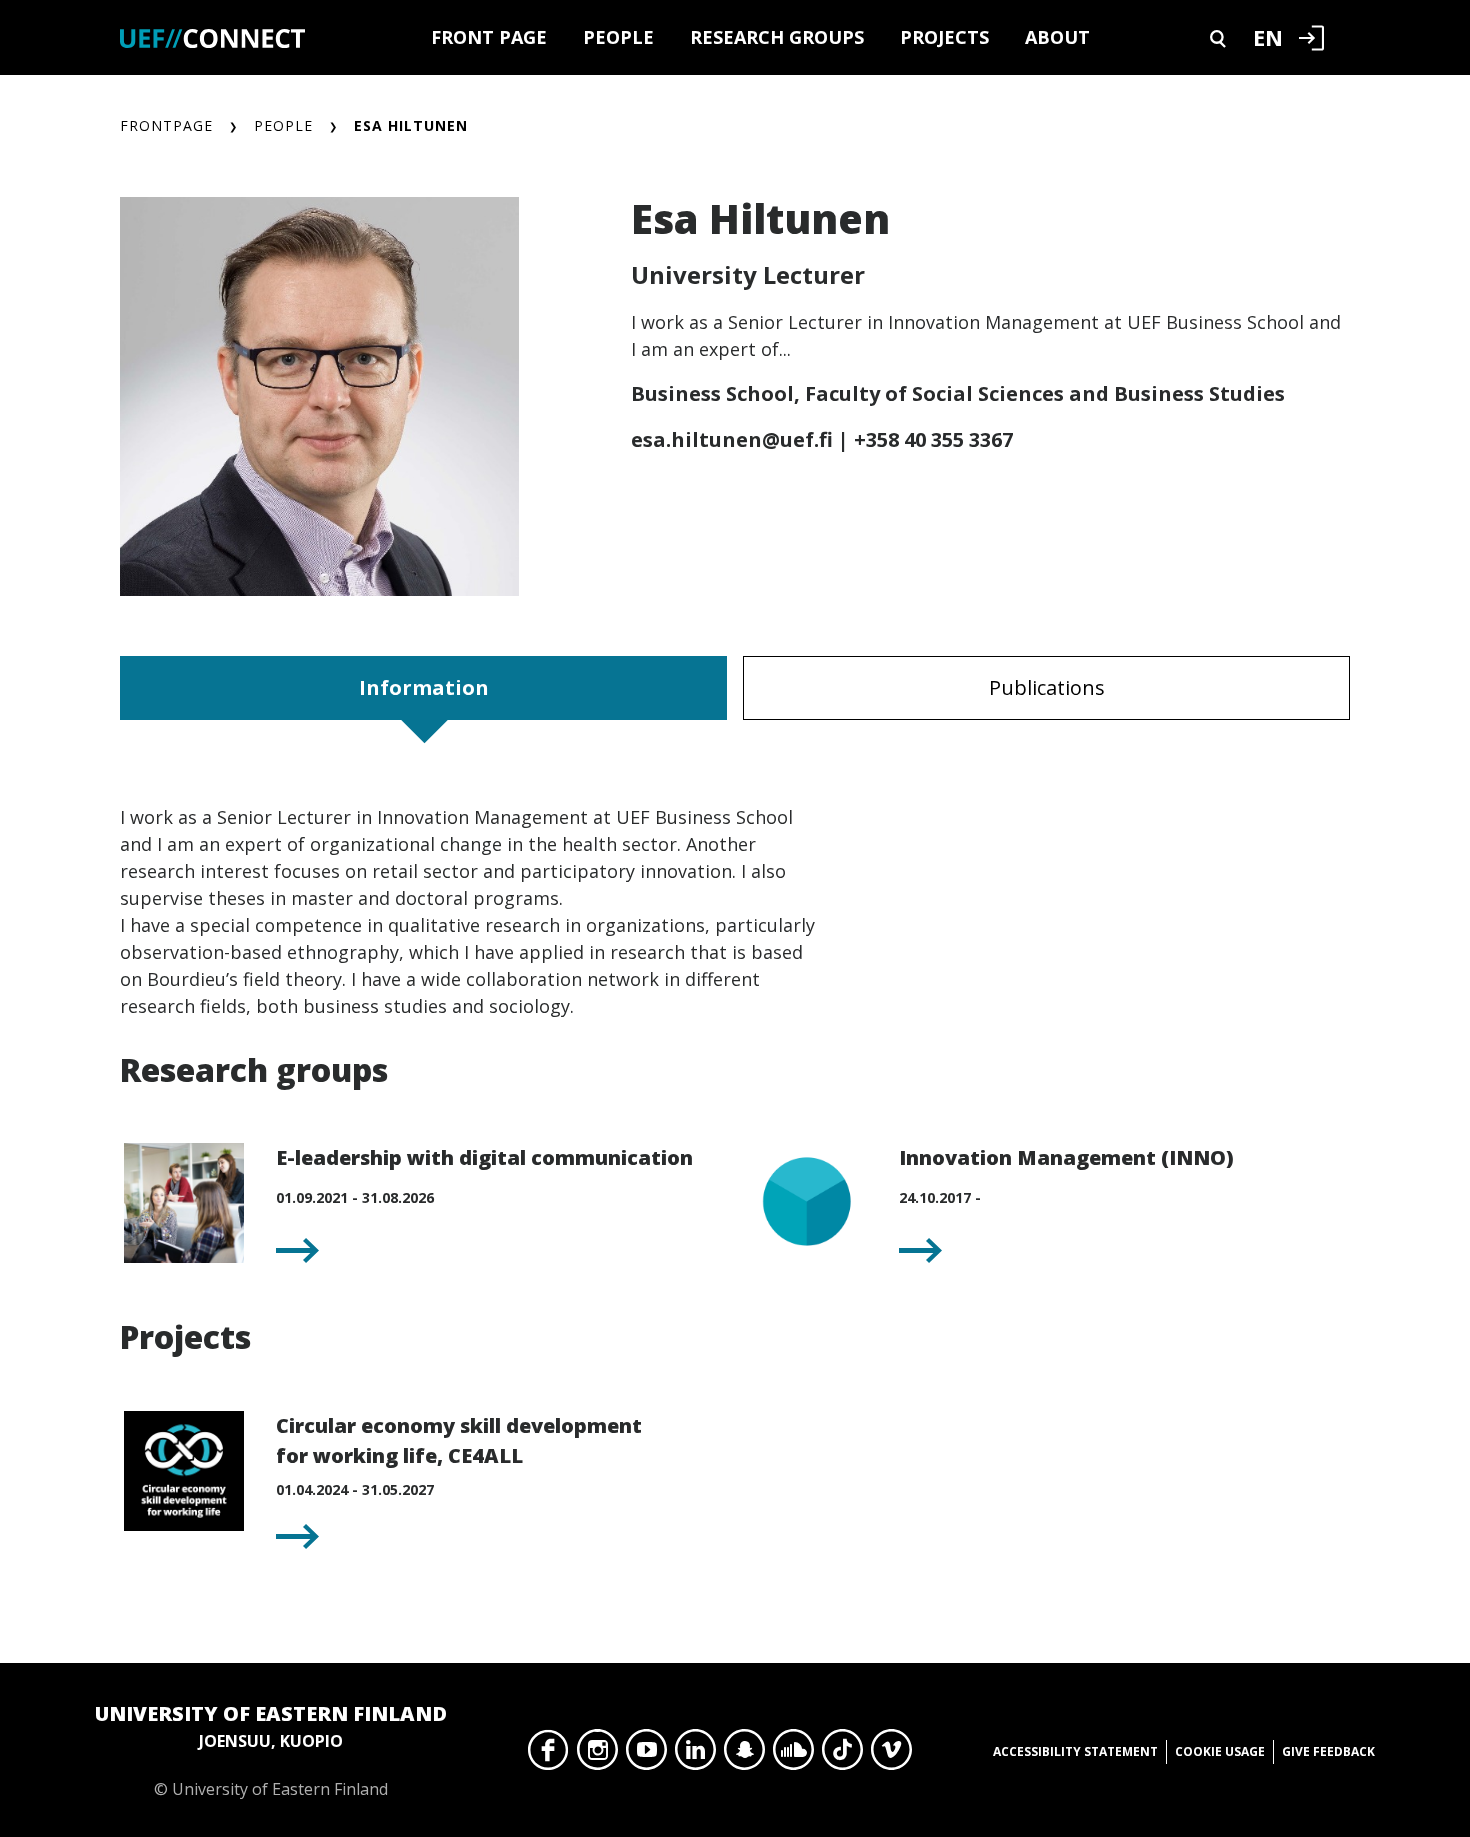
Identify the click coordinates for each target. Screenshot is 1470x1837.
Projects (944, 37)
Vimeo (891, 1755)
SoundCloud (793, 1755)
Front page (489, 37)
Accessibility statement (1075, 1751)
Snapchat (744, 1755)
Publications (1047, 687)
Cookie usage (1220, 1751)
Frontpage (166, 125)
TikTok (842, 1755)
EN (1268, 37)
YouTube (646, 1755)
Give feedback (1328, 1751)
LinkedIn (695, 1755)
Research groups (777, 37)
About (1057, 37)
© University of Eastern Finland (271, 1750)
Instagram (597, 1755)
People (618, 37)
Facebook (548, 1755)
